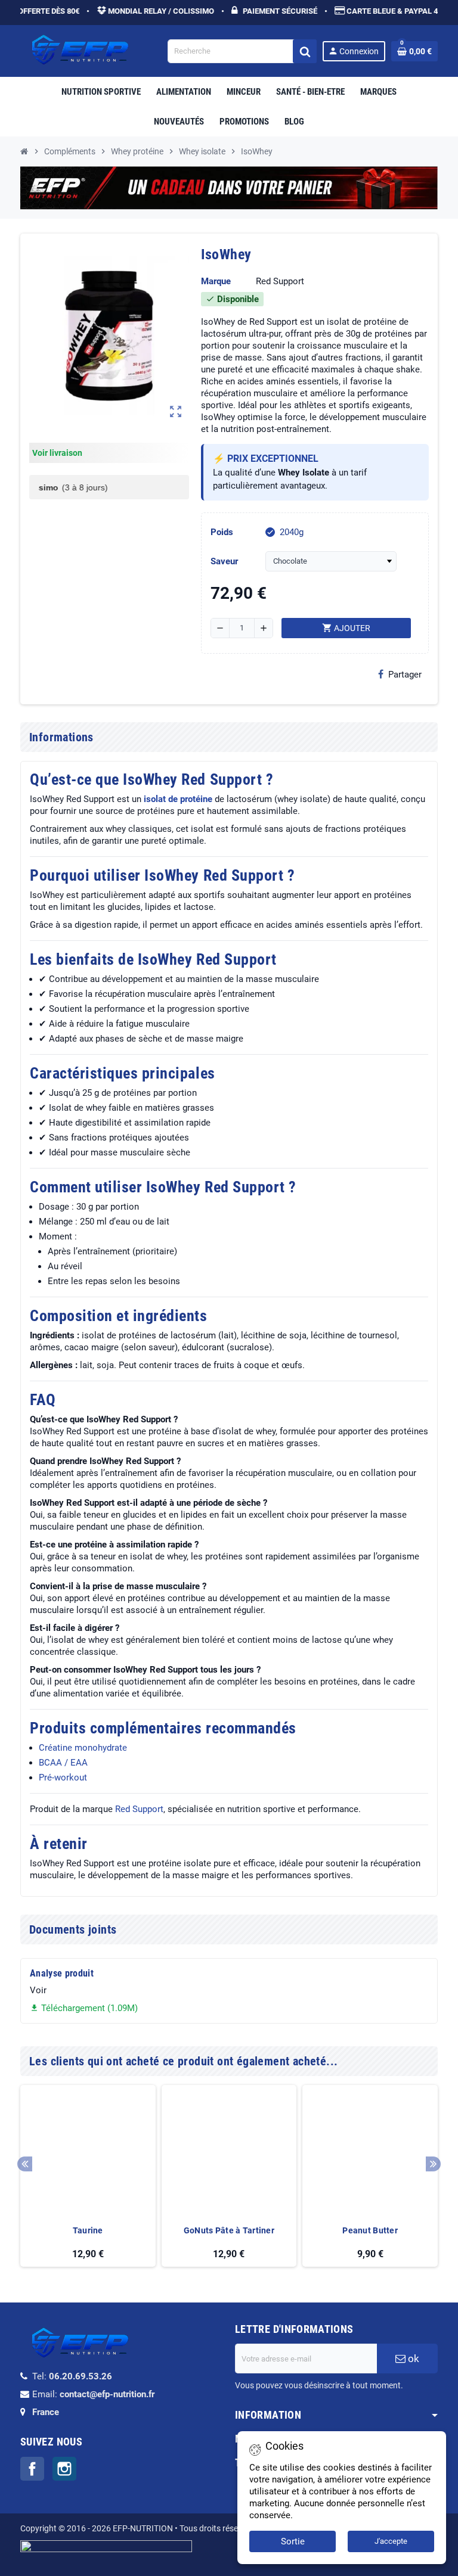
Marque (216, 281)
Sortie (293, 2541)
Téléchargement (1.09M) (84, 2008)
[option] (88, 2176)
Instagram (64, 2469)
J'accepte (391, 2541)
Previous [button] (25, 2164)
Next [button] (433, 2164)
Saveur (224, 561)
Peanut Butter (370, 2230)
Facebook (32, 2469)
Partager (405, 675)
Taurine (88, 2230)
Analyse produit (62, 1973)
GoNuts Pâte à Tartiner (229, 2230)
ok (412, 2359)
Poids (222, 532)
